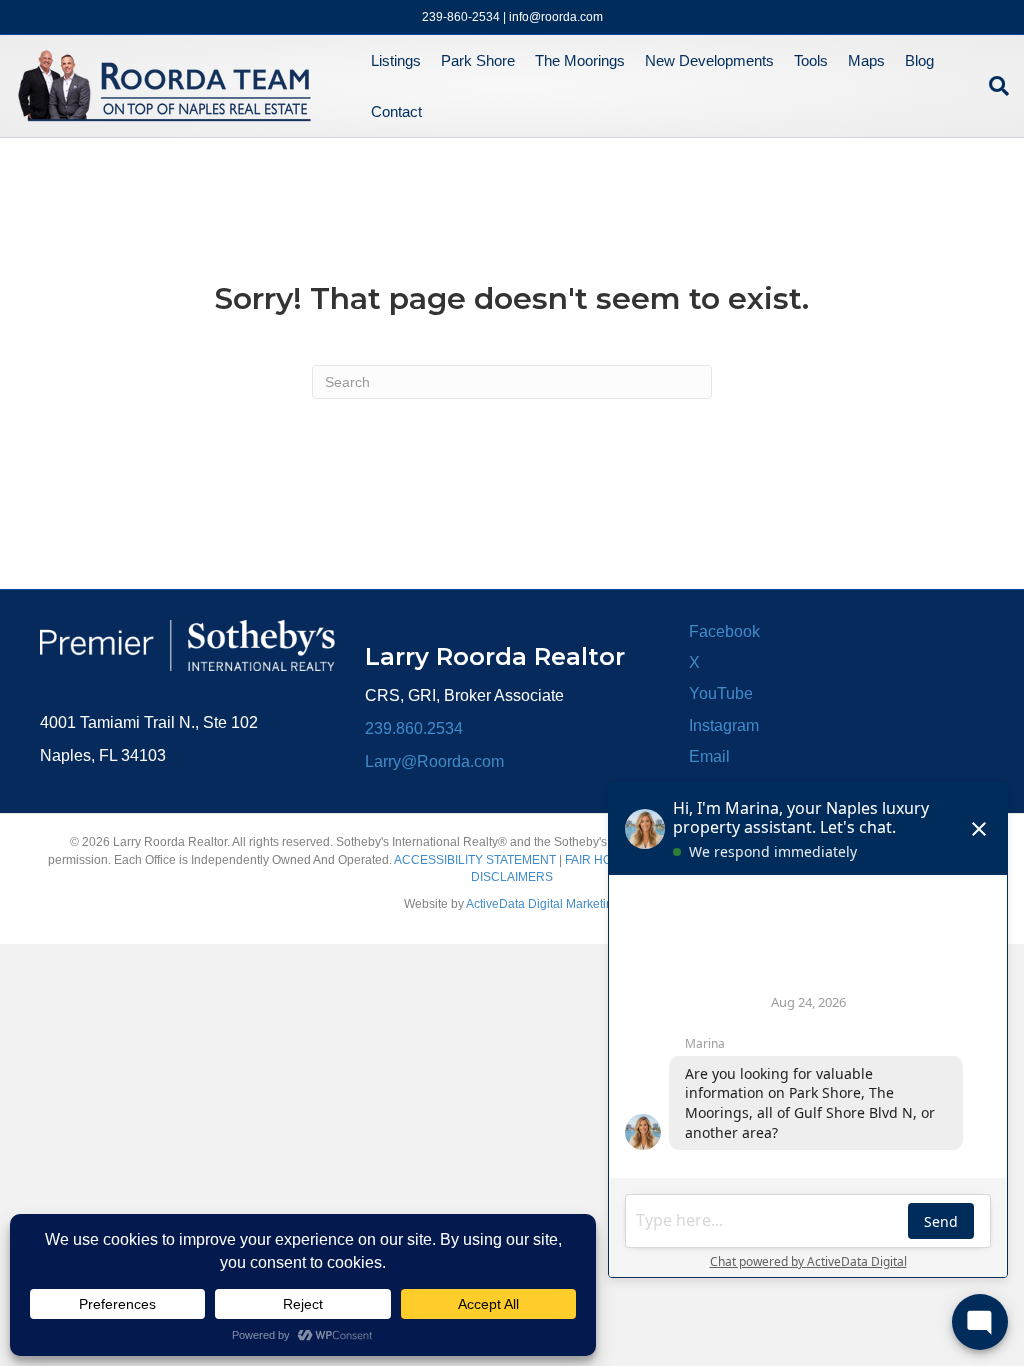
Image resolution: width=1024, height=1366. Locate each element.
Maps (866, 60)
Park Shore (478, 60)
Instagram (724, 725)
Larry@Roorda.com (434, 761)
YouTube (721, 693)
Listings (396, 60)
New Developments (709, 60)
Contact (396, 111)
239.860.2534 (414, 728)
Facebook (724, 631)
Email (709, 756)
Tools (811, 60)
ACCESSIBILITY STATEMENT (475, 860)
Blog (919, 60)
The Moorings (580, 60)
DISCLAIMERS (512, 877)
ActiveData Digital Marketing (543, 904)
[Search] (994, 86)
